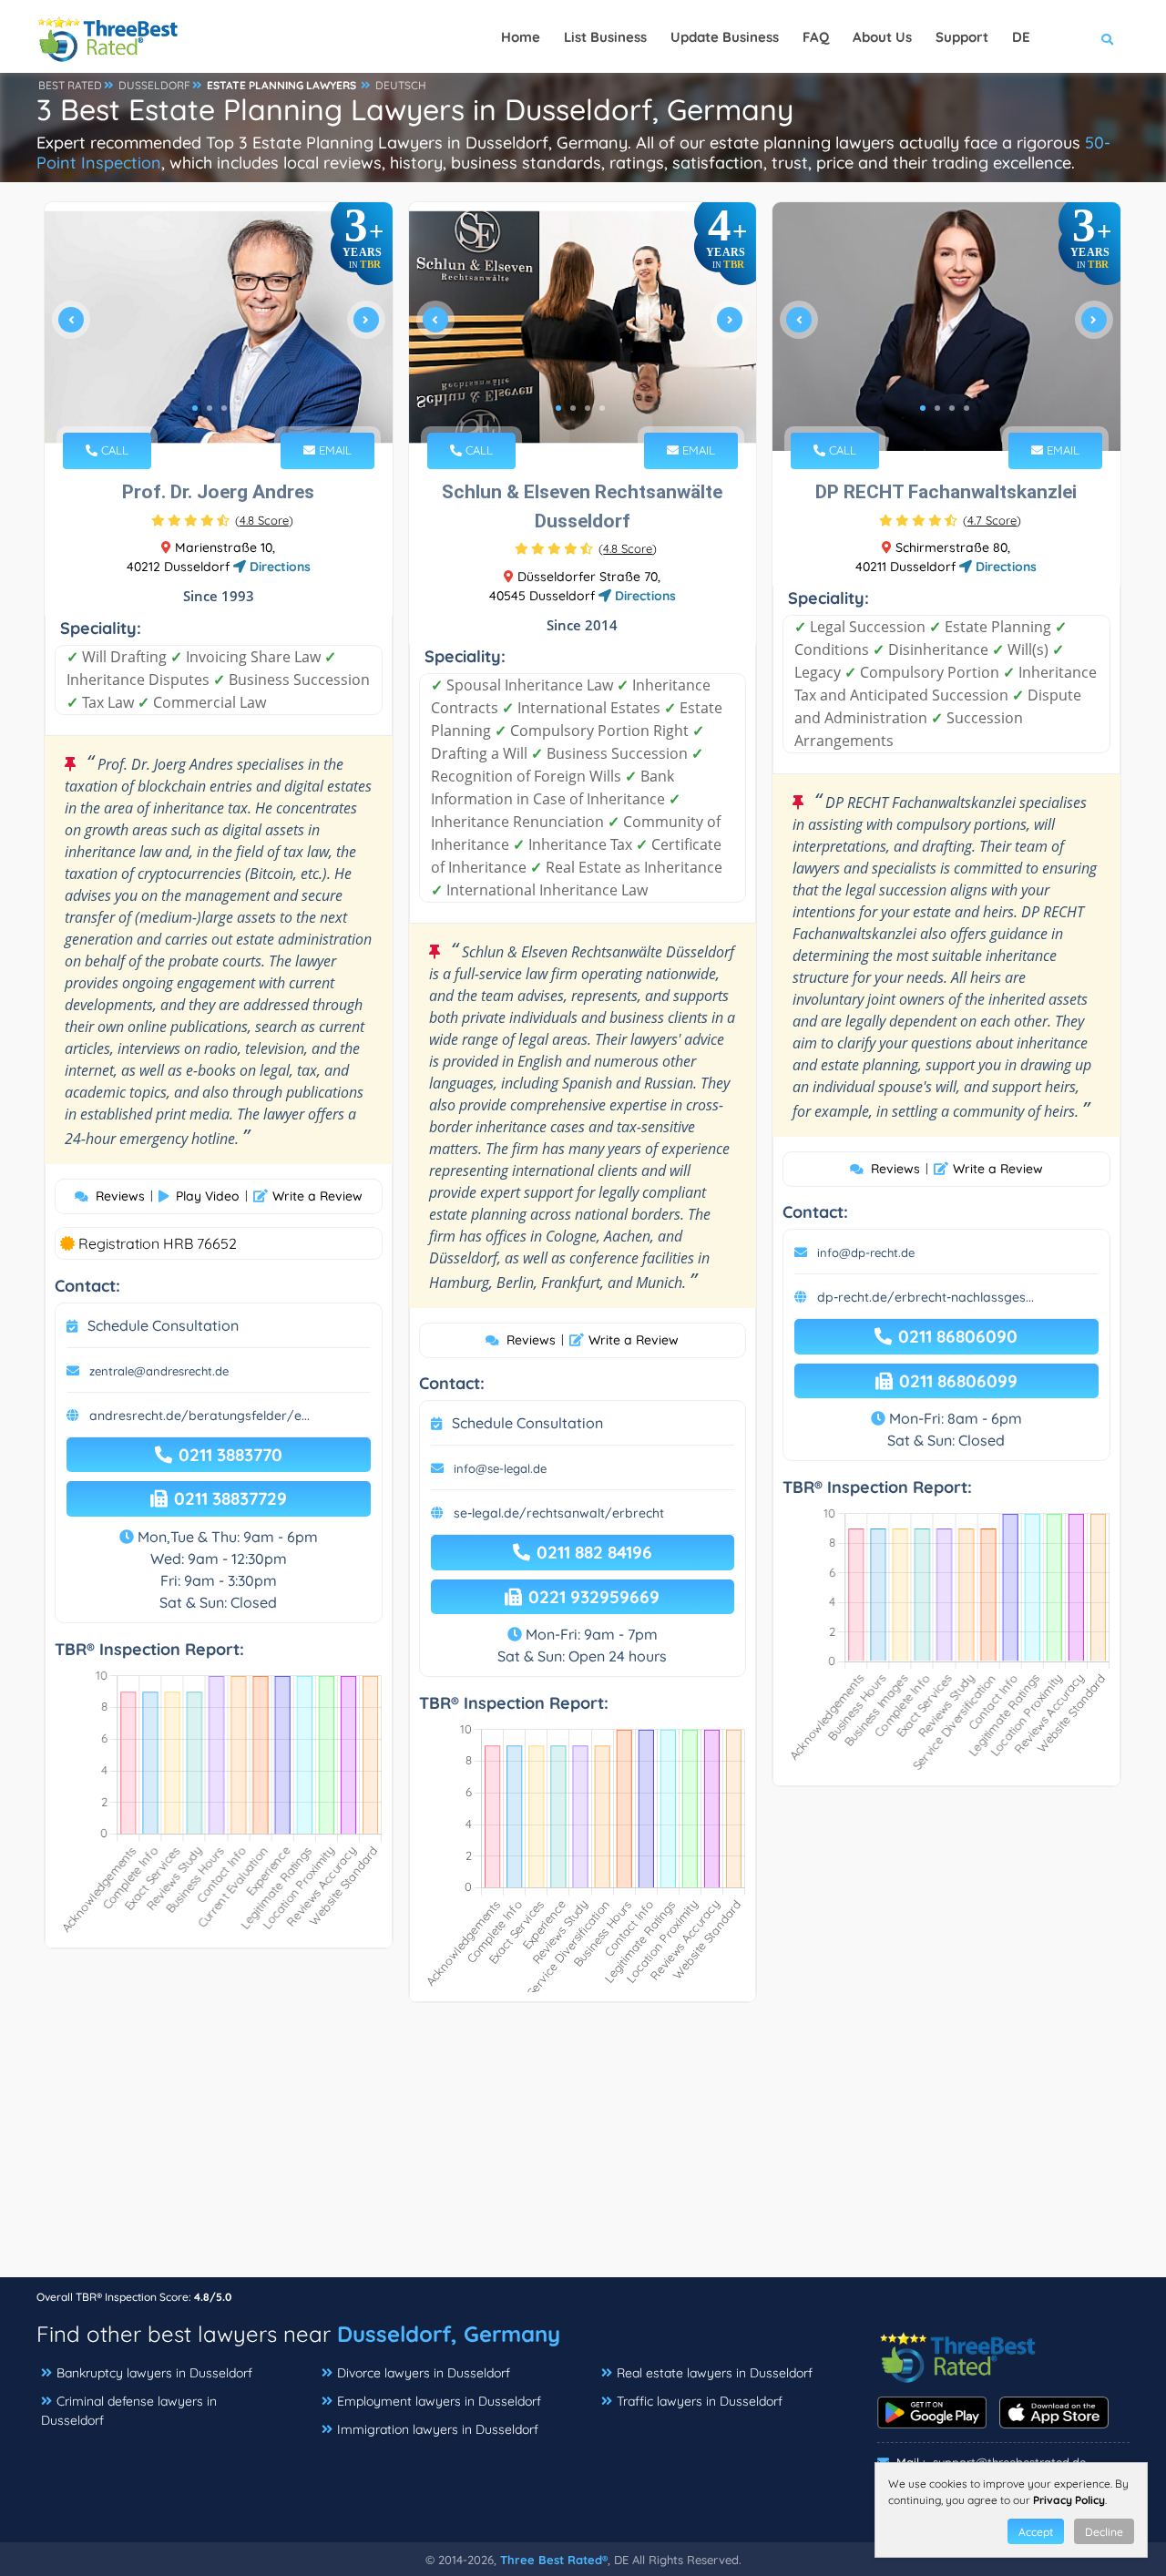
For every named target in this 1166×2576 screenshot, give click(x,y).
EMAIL (333, 450)
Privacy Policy (1069, 2500)
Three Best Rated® (554, 2560)
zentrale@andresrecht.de (159, 1371)
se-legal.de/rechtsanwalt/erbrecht (559, 1513)
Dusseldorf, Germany (449, 2334)
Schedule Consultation (163, 1325)
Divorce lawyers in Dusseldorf (424, 2373)
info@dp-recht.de (866, 1252)
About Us (882, 37)
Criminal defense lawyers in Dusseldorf (129, 2411)
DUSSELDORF (154, 85)
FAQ (816, 37)
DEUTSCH (401, 85)
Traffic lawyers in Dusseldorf (700, 2401)
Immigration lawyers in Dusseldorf (438, 2429)
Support (962, 37)
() (264, 520)
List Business (605, 37)
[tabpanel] (219, 327)
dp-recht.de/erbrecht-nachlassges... (926, 1297)
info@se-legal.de (500, 1468)
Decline (1104, 2532)
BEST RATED (70, 85)
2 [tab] (210, 408)
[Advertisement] (583, 2149)
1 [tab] (195, 408)
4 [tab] (239, 408)
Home (521, 37)
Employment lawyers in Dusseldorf (439, 2401)
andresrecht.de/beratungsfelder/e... (199, 1416)
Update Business (725, 37)
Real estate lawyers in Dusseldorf (715, 2373)
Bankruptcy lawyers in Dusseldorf (154, 2373)
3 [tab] (224, 408)
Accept (1036, 2532)
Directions (278, 567)
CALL (113, 450)
